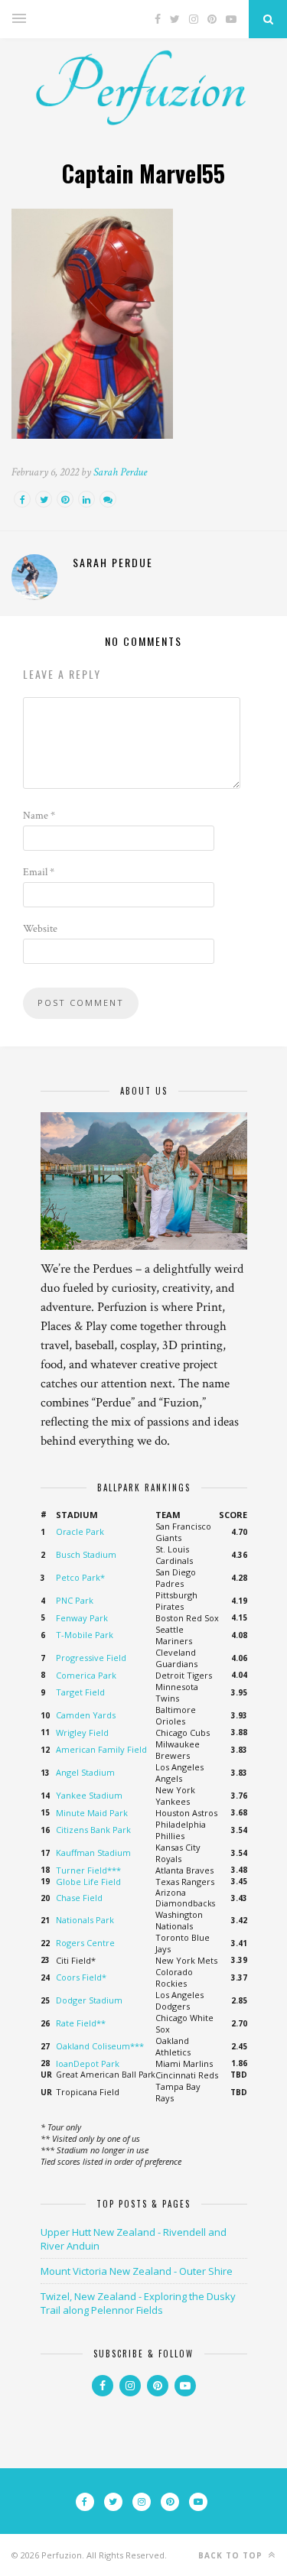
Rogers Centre (85, 1943)
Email (39, 872)
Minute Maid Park (92, 1813)
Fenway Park (82, 1618)
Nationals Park (85, 1920)
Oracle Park (80, 1531)
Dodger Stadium (89, 2000)
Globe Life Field (88, 1882)
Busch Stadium (86, 1554)
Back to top (232, 2555)
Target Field (80, 1692)
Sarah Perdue (120, 472)
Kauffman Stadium (93, 1853)
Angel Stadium (85, 1772)
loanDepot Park (88, 2063)
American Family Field (101, 1749)
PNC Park (75, 1600)
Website (40, 929)
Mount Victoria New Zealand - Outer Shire (137, 2271)
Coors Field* (81, 1977)
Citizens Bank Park (93, 1830)
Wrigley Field (82, 1732)
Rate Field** (81, 2023)
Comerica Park (86, 1675)
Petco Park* (80, 1577)
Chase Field (79, 1898)
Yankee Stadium (89, 1795)
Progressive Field (91, 1658)
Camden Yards (86, 1715)
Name (39, 816)
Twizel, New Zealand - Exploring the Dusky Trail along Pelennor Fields (138, 2303)
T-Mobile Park (85, 1635)
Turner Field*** (88, 1870)
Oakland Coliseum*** (100, 2046)
